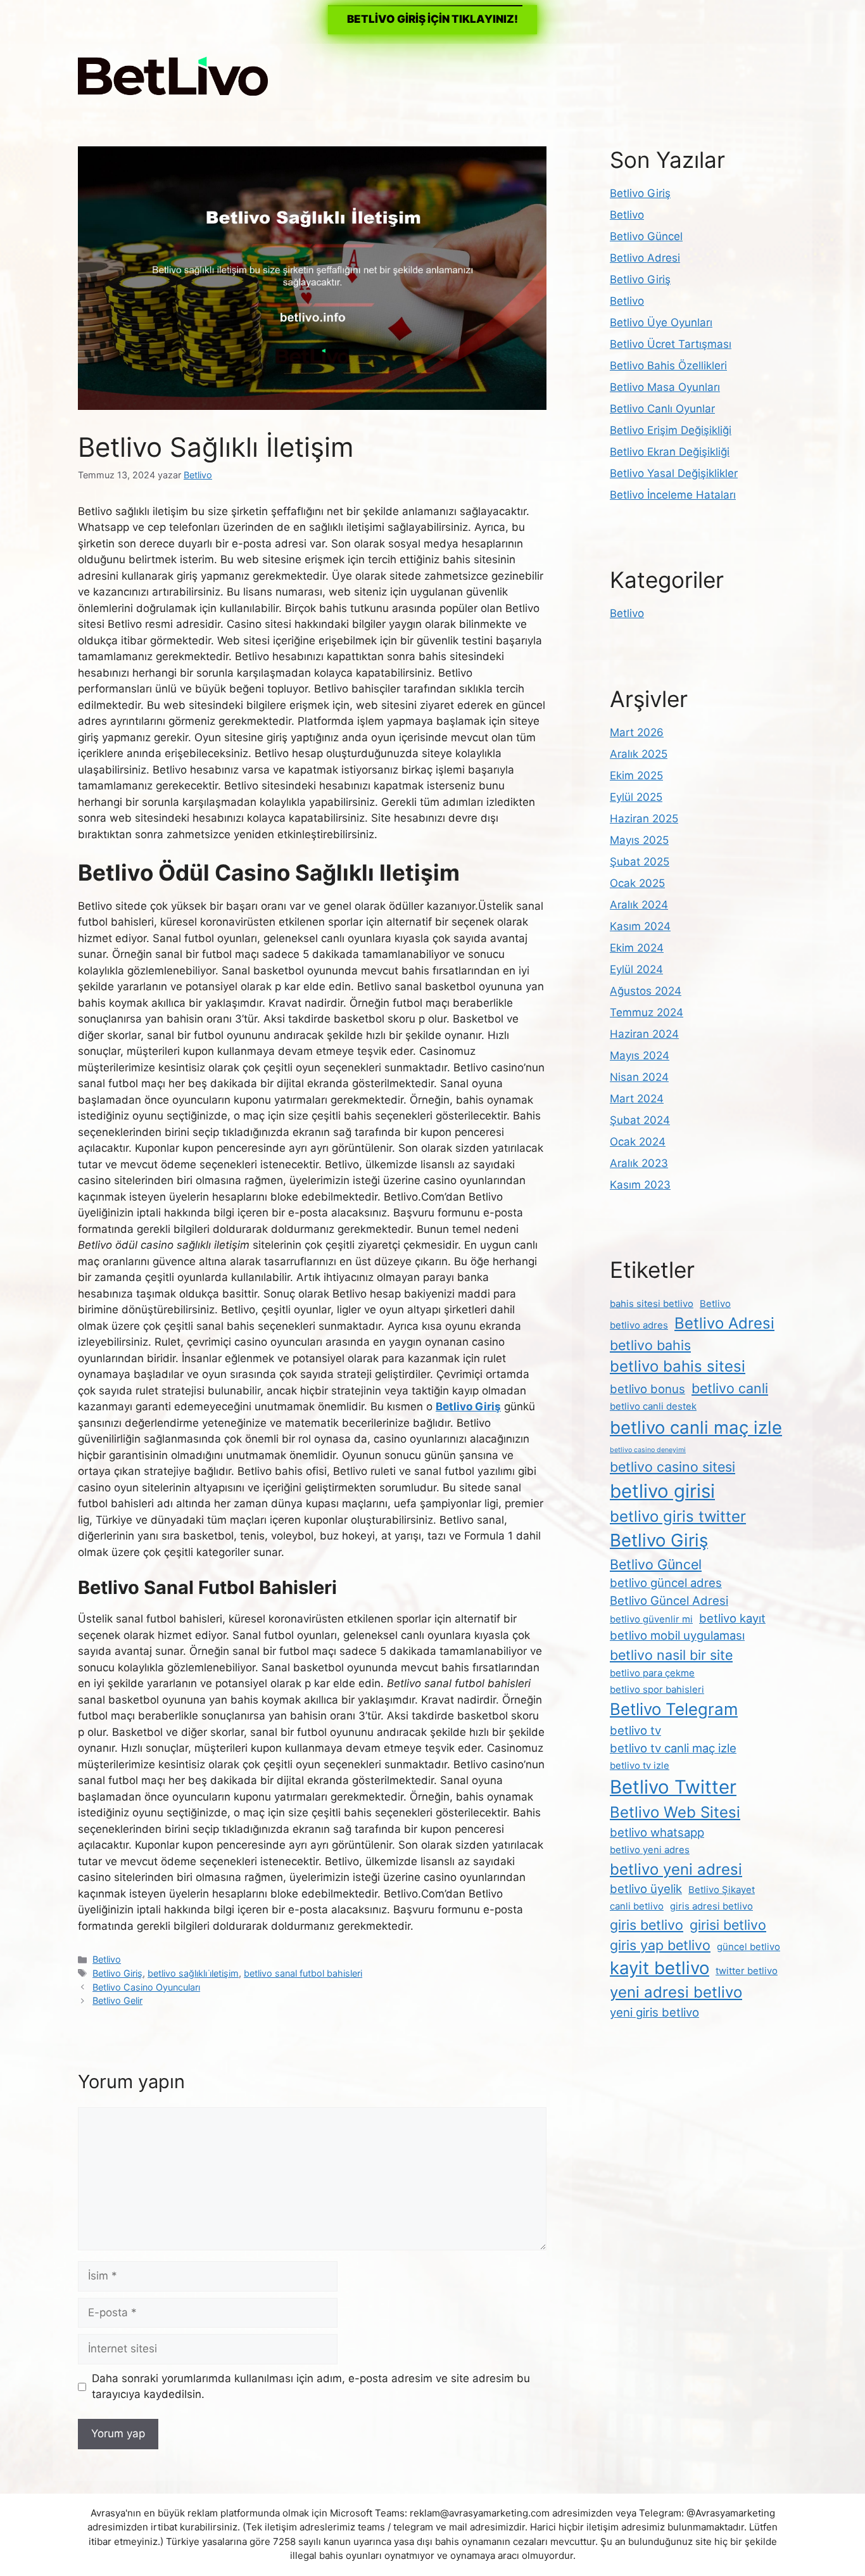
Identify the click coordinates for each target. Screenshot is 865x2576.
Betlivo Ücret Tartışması (671, 344)
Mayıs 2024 (640, 1055)
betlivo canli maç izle (696, 1427)
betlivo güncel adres (666, 1583)
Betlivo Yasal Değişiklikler (674, 473)
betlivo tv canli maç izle (673, 1748)
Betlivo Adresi (645, 258)
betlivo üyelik (646, 1889)
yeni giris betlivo (654, 2012)
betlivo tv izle (640, 1765)
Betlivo (107, 1959)
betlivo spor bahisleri (657, 1689)
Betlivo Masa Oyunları (665, 387)
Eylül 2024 (636, 969)
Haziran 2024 (644, 1034)
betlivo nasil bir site (671, 1655)
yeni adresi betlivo (676, 1992)
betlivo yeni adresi (676, 1869)
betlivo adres (639, 1325)
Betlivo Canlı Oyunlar (662, 409)
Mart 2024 (637, 1099)
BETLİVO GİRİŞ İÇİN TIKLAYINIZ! (432, 19)
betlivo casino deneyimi (648, 1450)
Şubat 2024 (640, 1120)
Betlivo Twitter (673, 1787)
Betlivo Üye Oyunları (661, 322)
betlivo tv (635, 1730)
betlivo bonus (647, 1389)
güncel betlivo (748, 1947)
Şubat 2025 (640, 862)
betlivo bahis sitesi (678, 1366)
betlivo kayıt (732, 1618)
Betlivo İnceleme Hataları (673, 495)
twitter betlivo (747, 1971)
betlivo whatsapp (657, 1832)
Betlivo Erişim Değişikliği (671, 430)
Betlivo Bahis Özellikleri (668, 366)
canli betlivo (637, 1906)
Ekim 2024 (637, 948)
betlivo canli (730, 1388)
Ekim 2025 (636, 775)
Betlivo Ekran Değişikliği (670, 452)
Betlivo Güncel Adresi (669, 1600)
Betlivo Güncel (646, 236)
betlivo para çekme (652, 1673)
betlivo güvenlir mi (651, 1619)
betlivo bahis (650, 1345)
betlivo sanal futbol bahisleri (303, 1973)
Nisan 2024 (639, 1077)
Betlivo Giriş (117, 1973)
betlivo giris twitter (678, 1516)
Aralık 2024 (639, 905)
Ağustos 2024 (646, 991)
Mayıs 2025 (639, 840)
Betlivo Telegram (674, 1709)
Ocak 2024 (638, 1142)
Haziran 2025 (644, 819)
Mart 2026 (637, 732)
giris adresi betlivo (711, 1906)
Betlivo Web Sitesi (675, 1812)
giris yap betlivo (660, 1945)
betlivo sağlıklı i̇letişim (193, 1973)
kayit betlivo (660, 1968)
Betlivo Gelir (117, 2000)
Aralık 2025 (639, 754)
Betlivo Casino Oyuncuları (146, 1987)
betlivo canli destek (653, 1406)
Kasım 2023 (640, 1185)
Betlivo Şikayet (722, 1890)
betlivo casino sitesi (672, 1467)
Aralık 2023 (639, 1163)
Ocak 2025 (637, 883)
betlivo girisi (662, 1491)
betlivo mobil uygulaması (677, 1635)
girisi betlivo (728, 1925)
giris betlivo (647, 1925)
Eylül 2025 (636, 797)
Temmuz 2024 (647, 1012)
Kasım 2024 (640, 926)
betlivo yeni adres (650, 1850)
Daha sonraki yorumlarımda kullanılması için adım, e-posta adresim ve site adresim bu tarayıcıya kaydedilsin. (311, 2387)
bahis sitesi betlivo (652, 1304)
